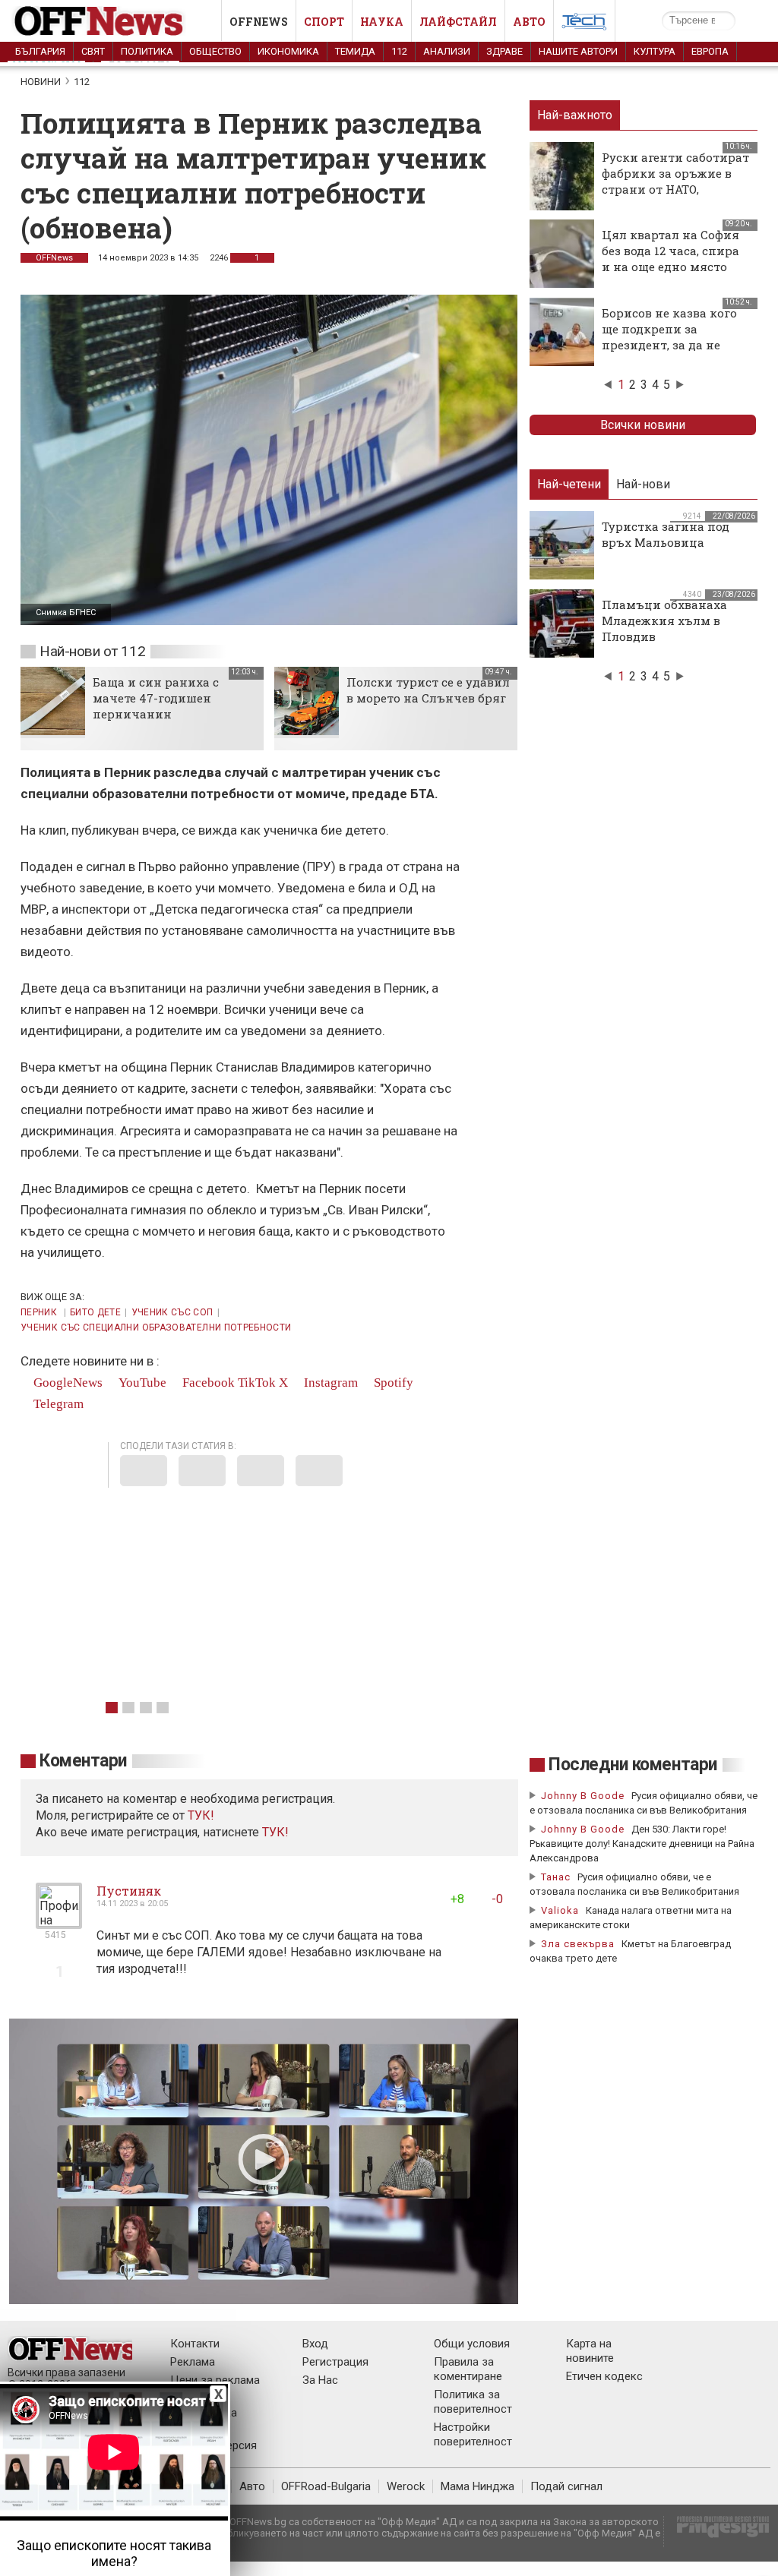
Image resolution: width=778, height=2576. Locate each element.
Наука (382, 22)
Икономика (288, 51)
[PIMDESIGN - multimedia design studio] (717, 2532)
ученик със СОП (172, 1312)
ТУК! (275, 1832)
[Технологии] (584, 24)
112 (399, 51)
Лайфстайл (458, 22)
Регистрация (335, 2362)
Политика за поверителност (473, 2402)
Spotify (392, 1383)
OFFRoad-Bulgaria (326, 2486)
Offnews (259, 22)
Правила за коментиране (468, 2369)
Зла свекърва (578, 1944)
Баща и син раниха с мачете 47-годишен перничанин (156, 698)
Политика (147, 51)
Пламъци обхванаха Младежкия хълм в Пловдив (664, 620)
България (40, 51)
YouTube (141, 1383)
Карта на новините (590, 2351)
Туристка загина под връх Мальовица (666, 534)
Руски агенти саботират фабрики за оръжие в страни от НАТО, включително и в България (675, 189)
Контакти (195, 2344)
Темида (355, 51)
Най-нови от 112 (92, 651)
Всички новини (643, 425)
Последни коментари (633, 1765)
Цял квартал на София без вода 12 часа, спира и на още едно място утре (670, 259)
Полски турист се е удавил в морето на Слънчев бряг (428, 690)
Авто (529, 22)
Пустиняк (129, 1891)
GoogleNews (66, 1383)
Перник (40, 1312)
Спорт (324, 22)
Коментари (83, 1761)
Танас (556, 1877)
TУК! (201, 1815)
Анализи (447, 51)
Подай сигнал (566, 2486)
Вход (315, 2344)
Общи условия (472, 2344)
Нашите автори (578, 51)
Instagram (329, 1383)
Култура (655, 51)
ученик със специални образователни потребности (156, 1327)
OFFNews (54, 258)
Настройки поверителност (473, 2434)
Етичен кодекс (604, 2376)
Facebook (207, 1383)
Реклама (193, 2362)
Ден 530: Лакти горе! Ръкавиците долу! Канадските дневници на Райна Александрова (642, 1844)
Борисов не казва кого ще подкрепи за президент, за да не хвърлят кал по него (669, 337)
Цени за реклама (215, 2380)
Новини (41, 82)
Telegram (57, 1404)
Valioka (560, 1910)
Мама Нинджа (478, 2486)
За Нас (320, 2380)
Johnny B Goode (583, 1796)
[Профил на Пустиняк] (59, 1923)
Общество (215, 51)
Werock (406, 2486)
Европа (710, 51)
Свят (93, 51)
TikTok (257, 1383)
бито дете (95, 1312)
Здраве (504, 51)
